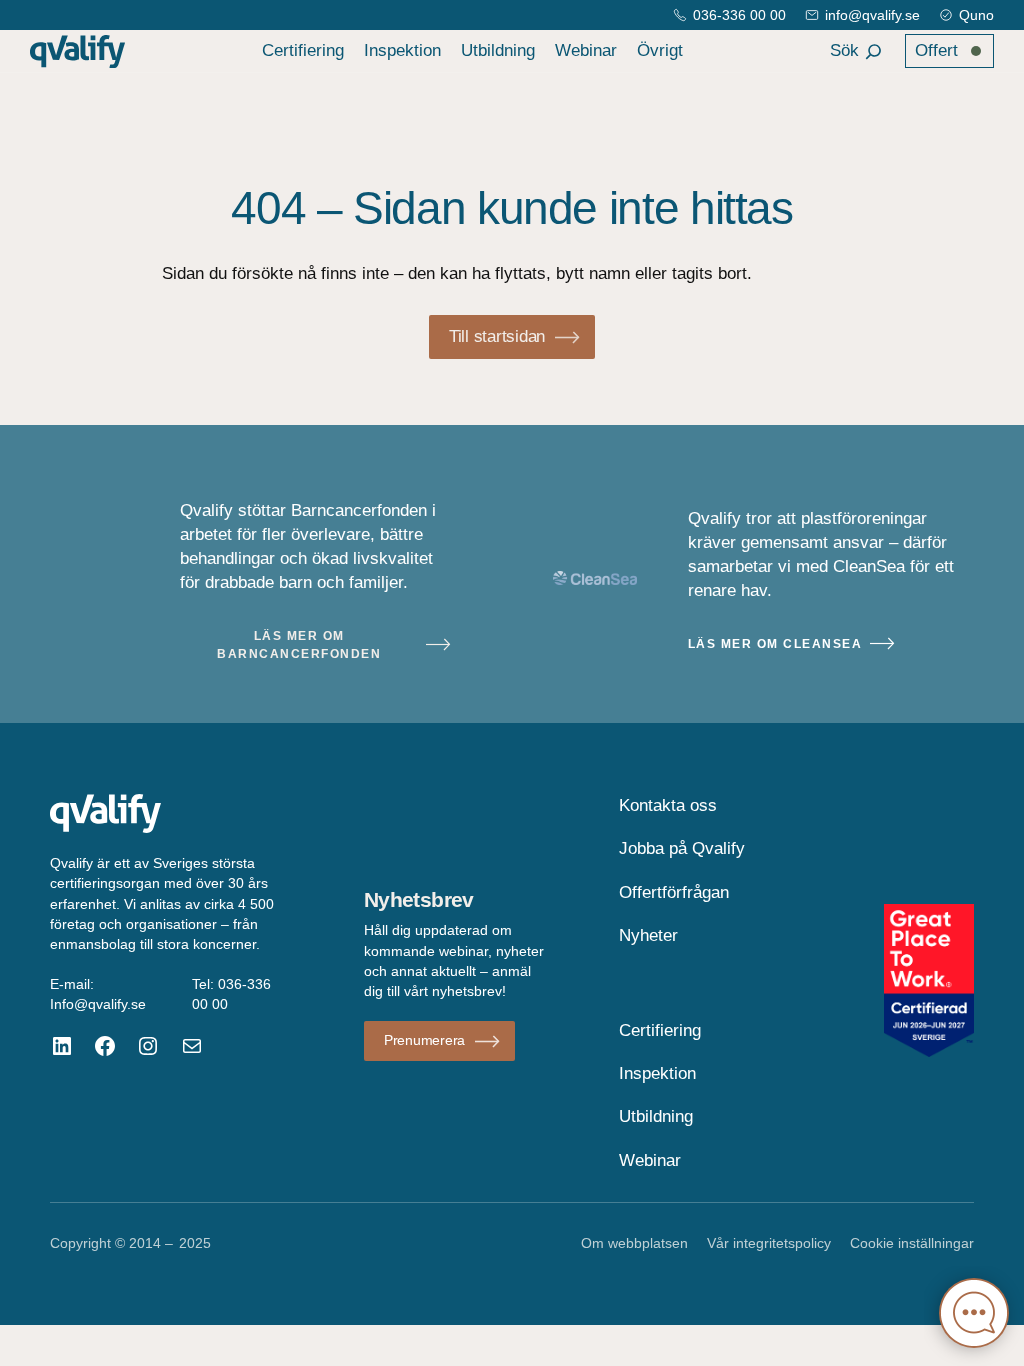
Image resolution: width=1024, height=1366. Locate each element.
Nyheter (648, 935)
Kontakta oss (668, 805)
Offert (936, 50)
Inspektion (402, 50)
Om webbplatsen (634, 1243)
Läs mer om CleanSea (775, 644)
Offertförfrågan (674, 892)
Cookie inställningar (912, 1243)
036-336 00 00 (739, 15)
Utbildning (498, 50)
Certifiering (303, 50)
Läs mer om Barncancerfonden (299, 645)
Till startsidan (497, 336)
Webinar (586, 50)
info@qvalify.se (872, 15)
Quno (976, 15)
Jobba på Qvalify (682, 848)
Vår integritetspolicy (769, 1243)
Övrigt (660, 50)
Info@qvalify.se (98, 1004)
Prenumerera (424, 1040)
